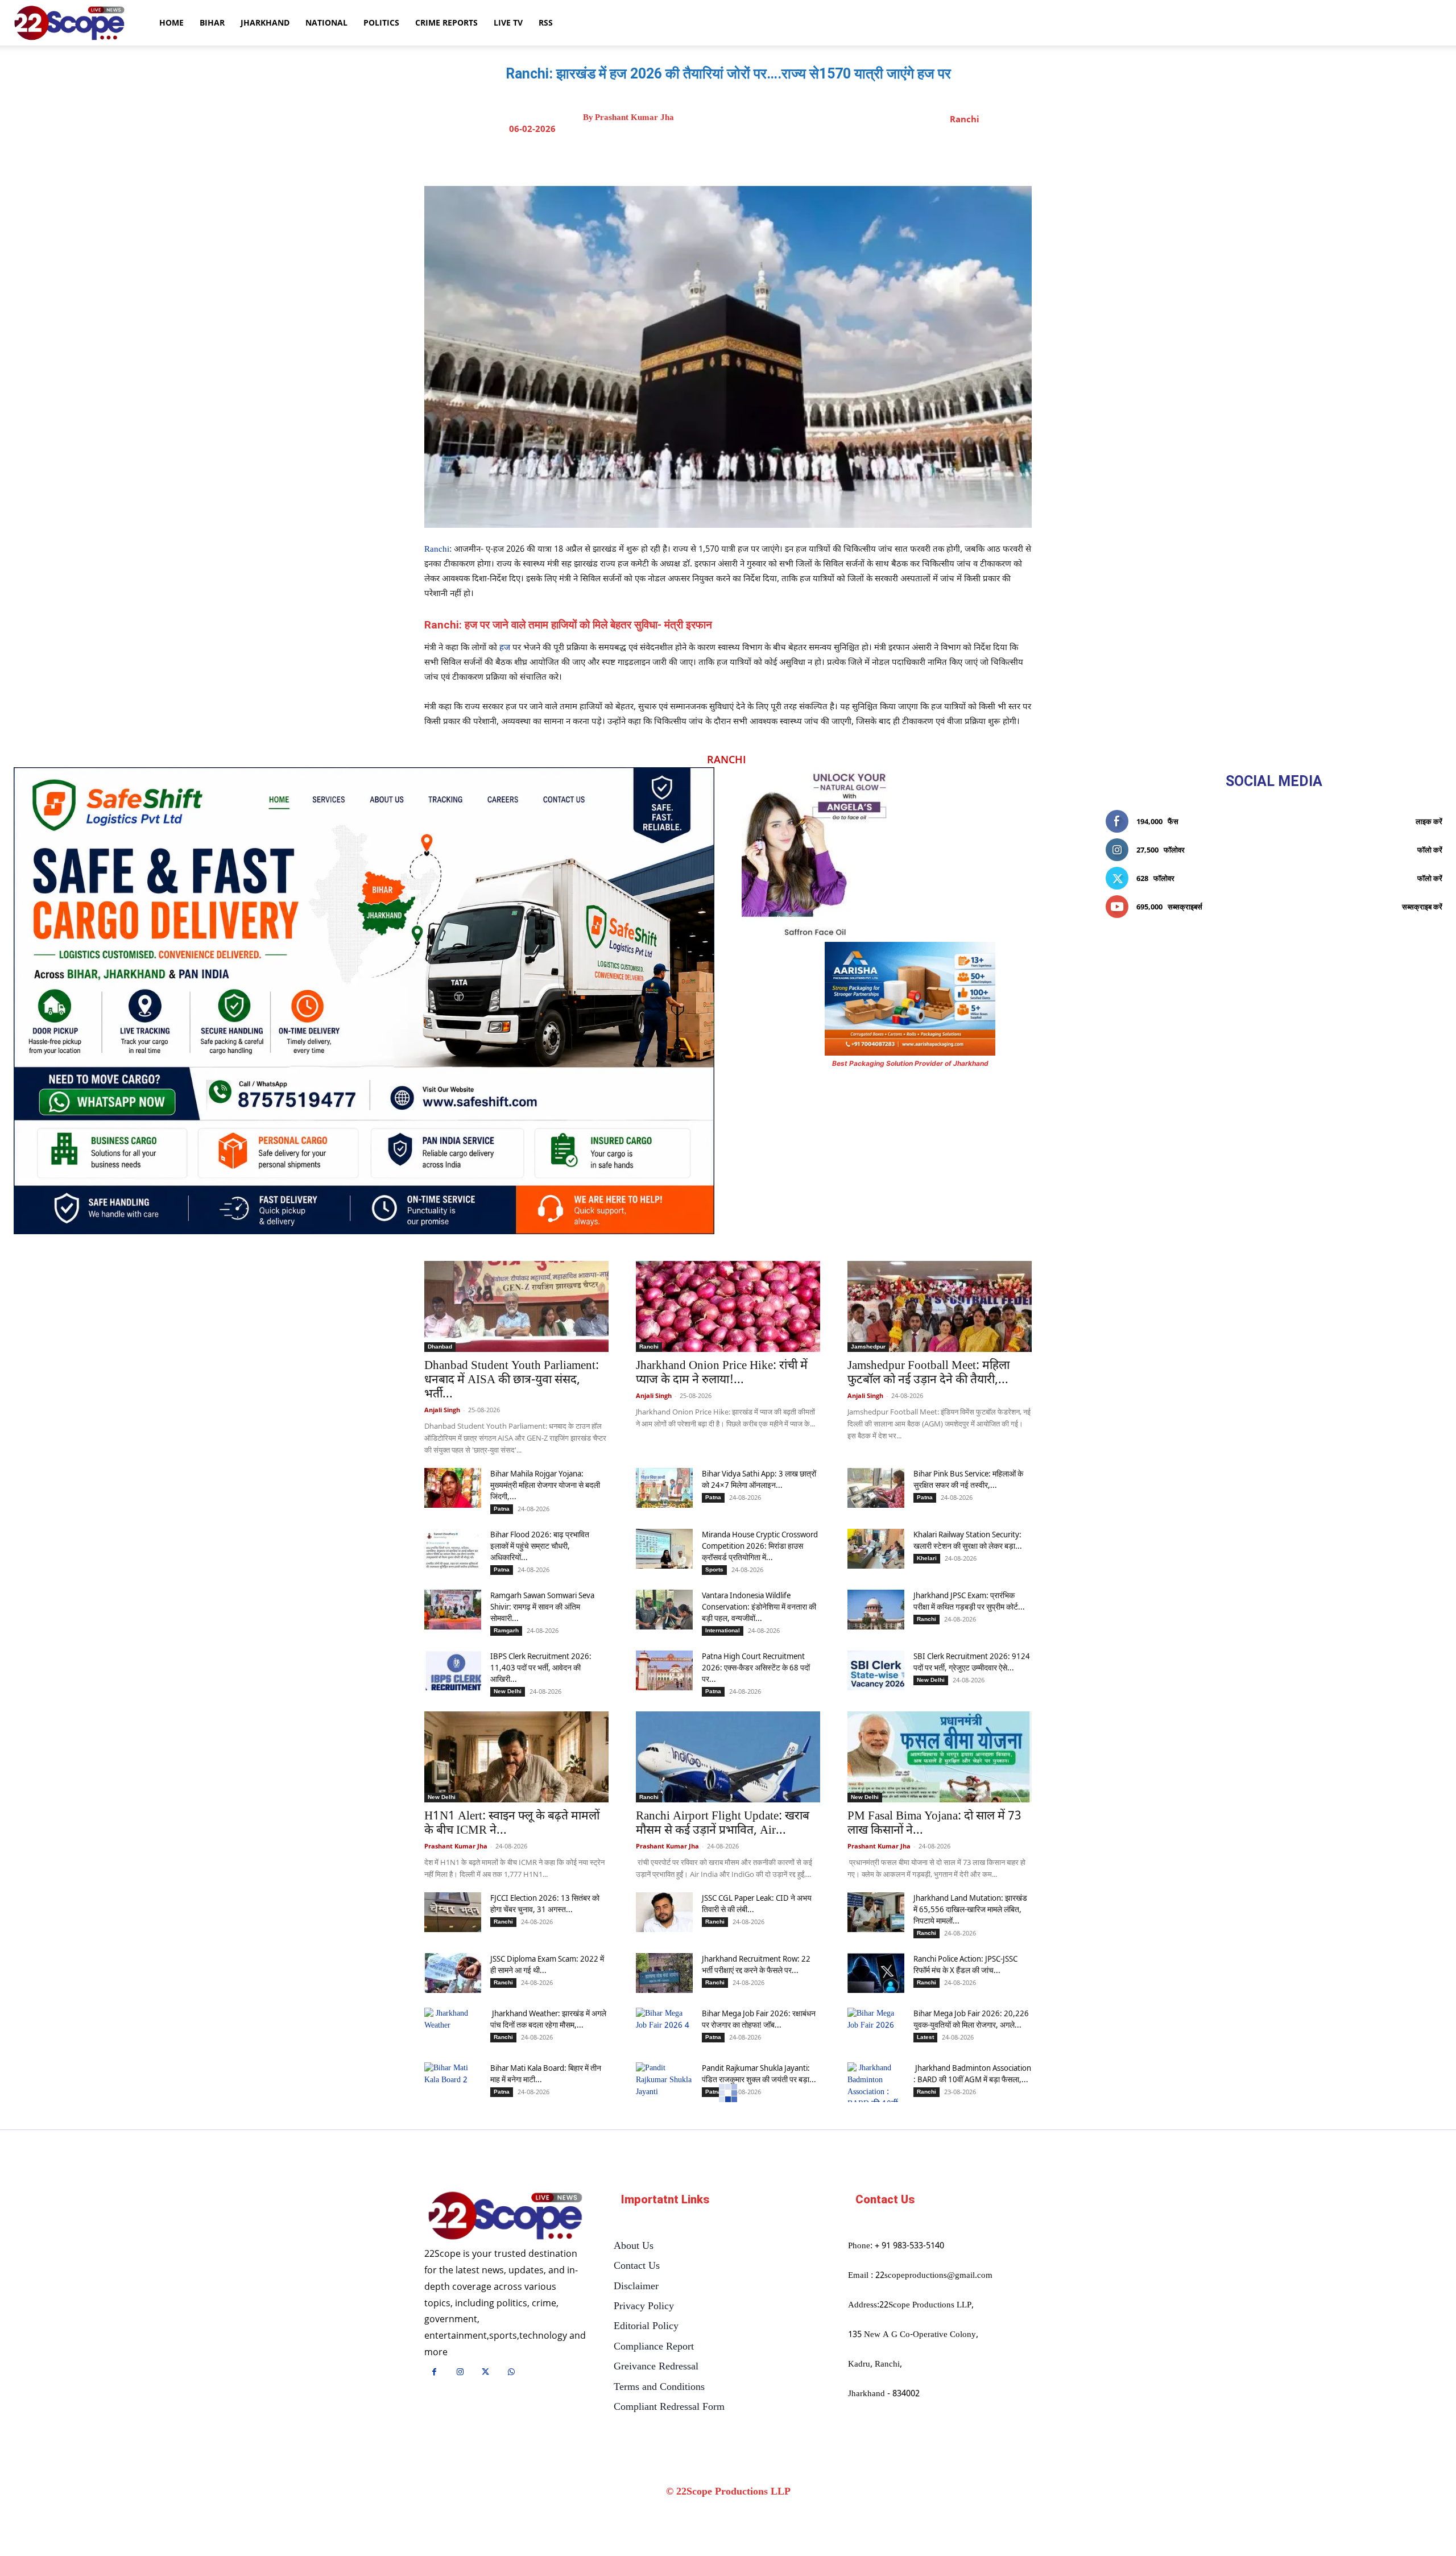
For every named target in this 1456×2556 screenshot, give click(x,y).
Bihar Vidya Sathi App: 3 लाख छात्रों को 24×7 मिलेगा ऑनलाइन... (759, 1479)
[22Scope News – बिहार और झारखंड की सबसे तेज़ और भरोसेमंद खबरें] (505, 2216)
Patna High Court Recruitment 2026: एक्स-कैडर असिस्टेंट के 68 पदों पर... (756, 1667)
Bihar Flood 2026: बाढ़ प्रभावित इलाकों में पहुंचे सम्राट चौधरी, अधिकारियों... (540, 1546)
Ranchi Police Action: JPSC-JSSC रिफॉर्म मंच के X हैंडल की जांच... (965, 1964)
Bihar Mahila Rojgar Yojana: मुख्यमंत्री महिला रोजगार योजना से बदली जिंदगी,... (545, 1485)
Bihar (212, 22)
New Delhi (508, 1691)
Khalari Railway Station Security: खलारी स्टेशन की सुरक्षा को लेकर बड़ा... (968, 1540)
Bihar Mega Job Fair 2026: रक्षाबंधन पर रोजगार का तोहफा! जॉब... (759, 2019)
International (723, 1630)
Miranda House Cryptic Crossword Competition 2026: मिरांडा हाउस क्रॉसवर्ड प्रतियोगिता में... (760, 1546)
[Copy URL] (817, 158)
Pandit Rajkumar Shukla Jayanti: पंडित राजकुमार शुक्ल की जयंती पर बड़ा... (759, 2073)
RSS (546, 22)
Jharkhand (265, 22)
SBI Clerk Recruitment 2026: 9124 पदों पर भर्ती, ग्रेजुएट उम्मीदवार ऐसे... (972, 1662)
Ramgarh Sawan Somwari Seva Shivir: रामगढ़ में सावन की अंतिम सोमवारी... (542, 1606)
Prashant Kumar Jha (634, 117)
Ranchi (965, 119)
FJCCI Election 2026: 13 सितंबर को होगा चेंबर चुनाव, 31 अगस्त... (545, 1903)
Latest (925, 2037)
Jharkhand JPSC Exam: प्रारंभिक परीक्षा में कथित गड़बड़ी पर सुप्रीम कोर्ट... (969, 1601)
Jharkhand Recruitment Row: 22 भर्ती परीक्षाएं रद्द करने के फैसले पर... (756, 1964)
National (326, 22)
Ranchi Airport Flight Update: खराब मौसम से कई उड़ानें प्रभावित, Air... (723, 1824)
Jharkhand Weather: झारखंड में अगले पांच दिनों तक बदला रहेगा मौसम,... (548, 2019)
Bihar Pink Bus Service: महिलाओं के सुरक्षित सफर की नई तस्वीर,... (968, 1479)
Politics (381, 22)
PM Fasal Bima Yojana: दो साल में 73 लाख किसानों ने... (934, 1824)
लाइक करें (1429, 821)
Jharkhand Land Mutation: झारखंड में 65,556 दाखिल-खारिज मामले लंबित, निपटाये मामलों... (970, 1909)
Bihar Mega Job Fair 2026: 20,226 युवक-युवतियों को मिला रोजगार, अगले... (971, 2019)
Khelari (927, 1558)
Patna (502, 1509)
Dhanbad (440, 1347)
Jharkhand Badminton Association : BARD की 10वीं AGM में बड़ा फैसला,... (972, 2073)
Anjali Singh (442, 1410)
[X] (739, 158)
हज (505, 648)
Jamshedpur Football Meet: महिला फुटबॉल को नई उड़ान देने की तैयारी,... (928, 1373)
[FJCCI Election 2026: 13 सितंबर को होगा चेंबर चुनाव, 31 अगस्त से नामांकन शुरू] (453, 1912)
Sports (714, 1569)
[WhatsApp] (791, 158)
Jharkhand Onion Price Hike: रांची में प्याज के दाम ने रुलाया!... (722, 1373)
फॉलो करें (1430, 850)
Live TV (508, 22)
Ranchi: (438, 550)
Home (171, 22)
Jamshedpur (868, 1347)
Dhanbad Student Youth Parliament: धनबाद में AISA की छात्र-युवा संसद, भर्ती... (512, 1380)
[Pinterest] (765, 158)
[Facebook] (713, 158)
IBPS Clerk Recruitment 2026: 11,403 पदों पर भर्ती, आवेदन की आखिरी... (541, 1667)
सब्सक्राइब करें (1422, 907)
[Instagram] (460, 2373)
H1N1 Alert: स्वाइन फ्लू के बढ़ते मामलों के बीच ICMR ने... (512, 1824)
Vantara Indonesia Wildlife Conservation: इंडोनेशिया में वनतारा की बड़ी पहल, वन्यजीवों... (759, 1606)
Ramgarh (506, 1630)
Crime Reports (446, 22)
